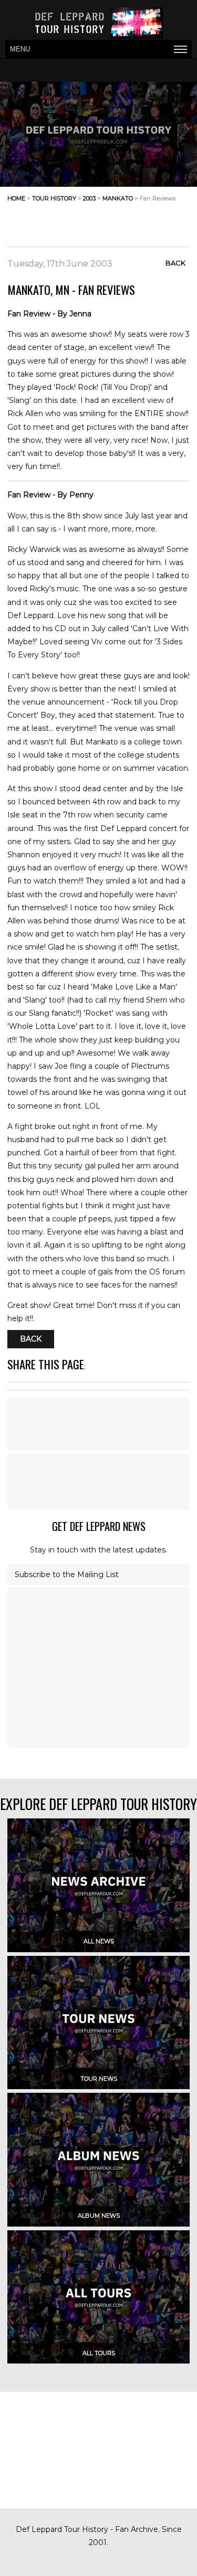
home (16, 198)
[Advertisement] (106, 221)
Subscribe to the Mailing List (67, 1574)
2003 (89, 198)
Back (175, 263)
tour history (54, 198)
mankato (118, 198)
